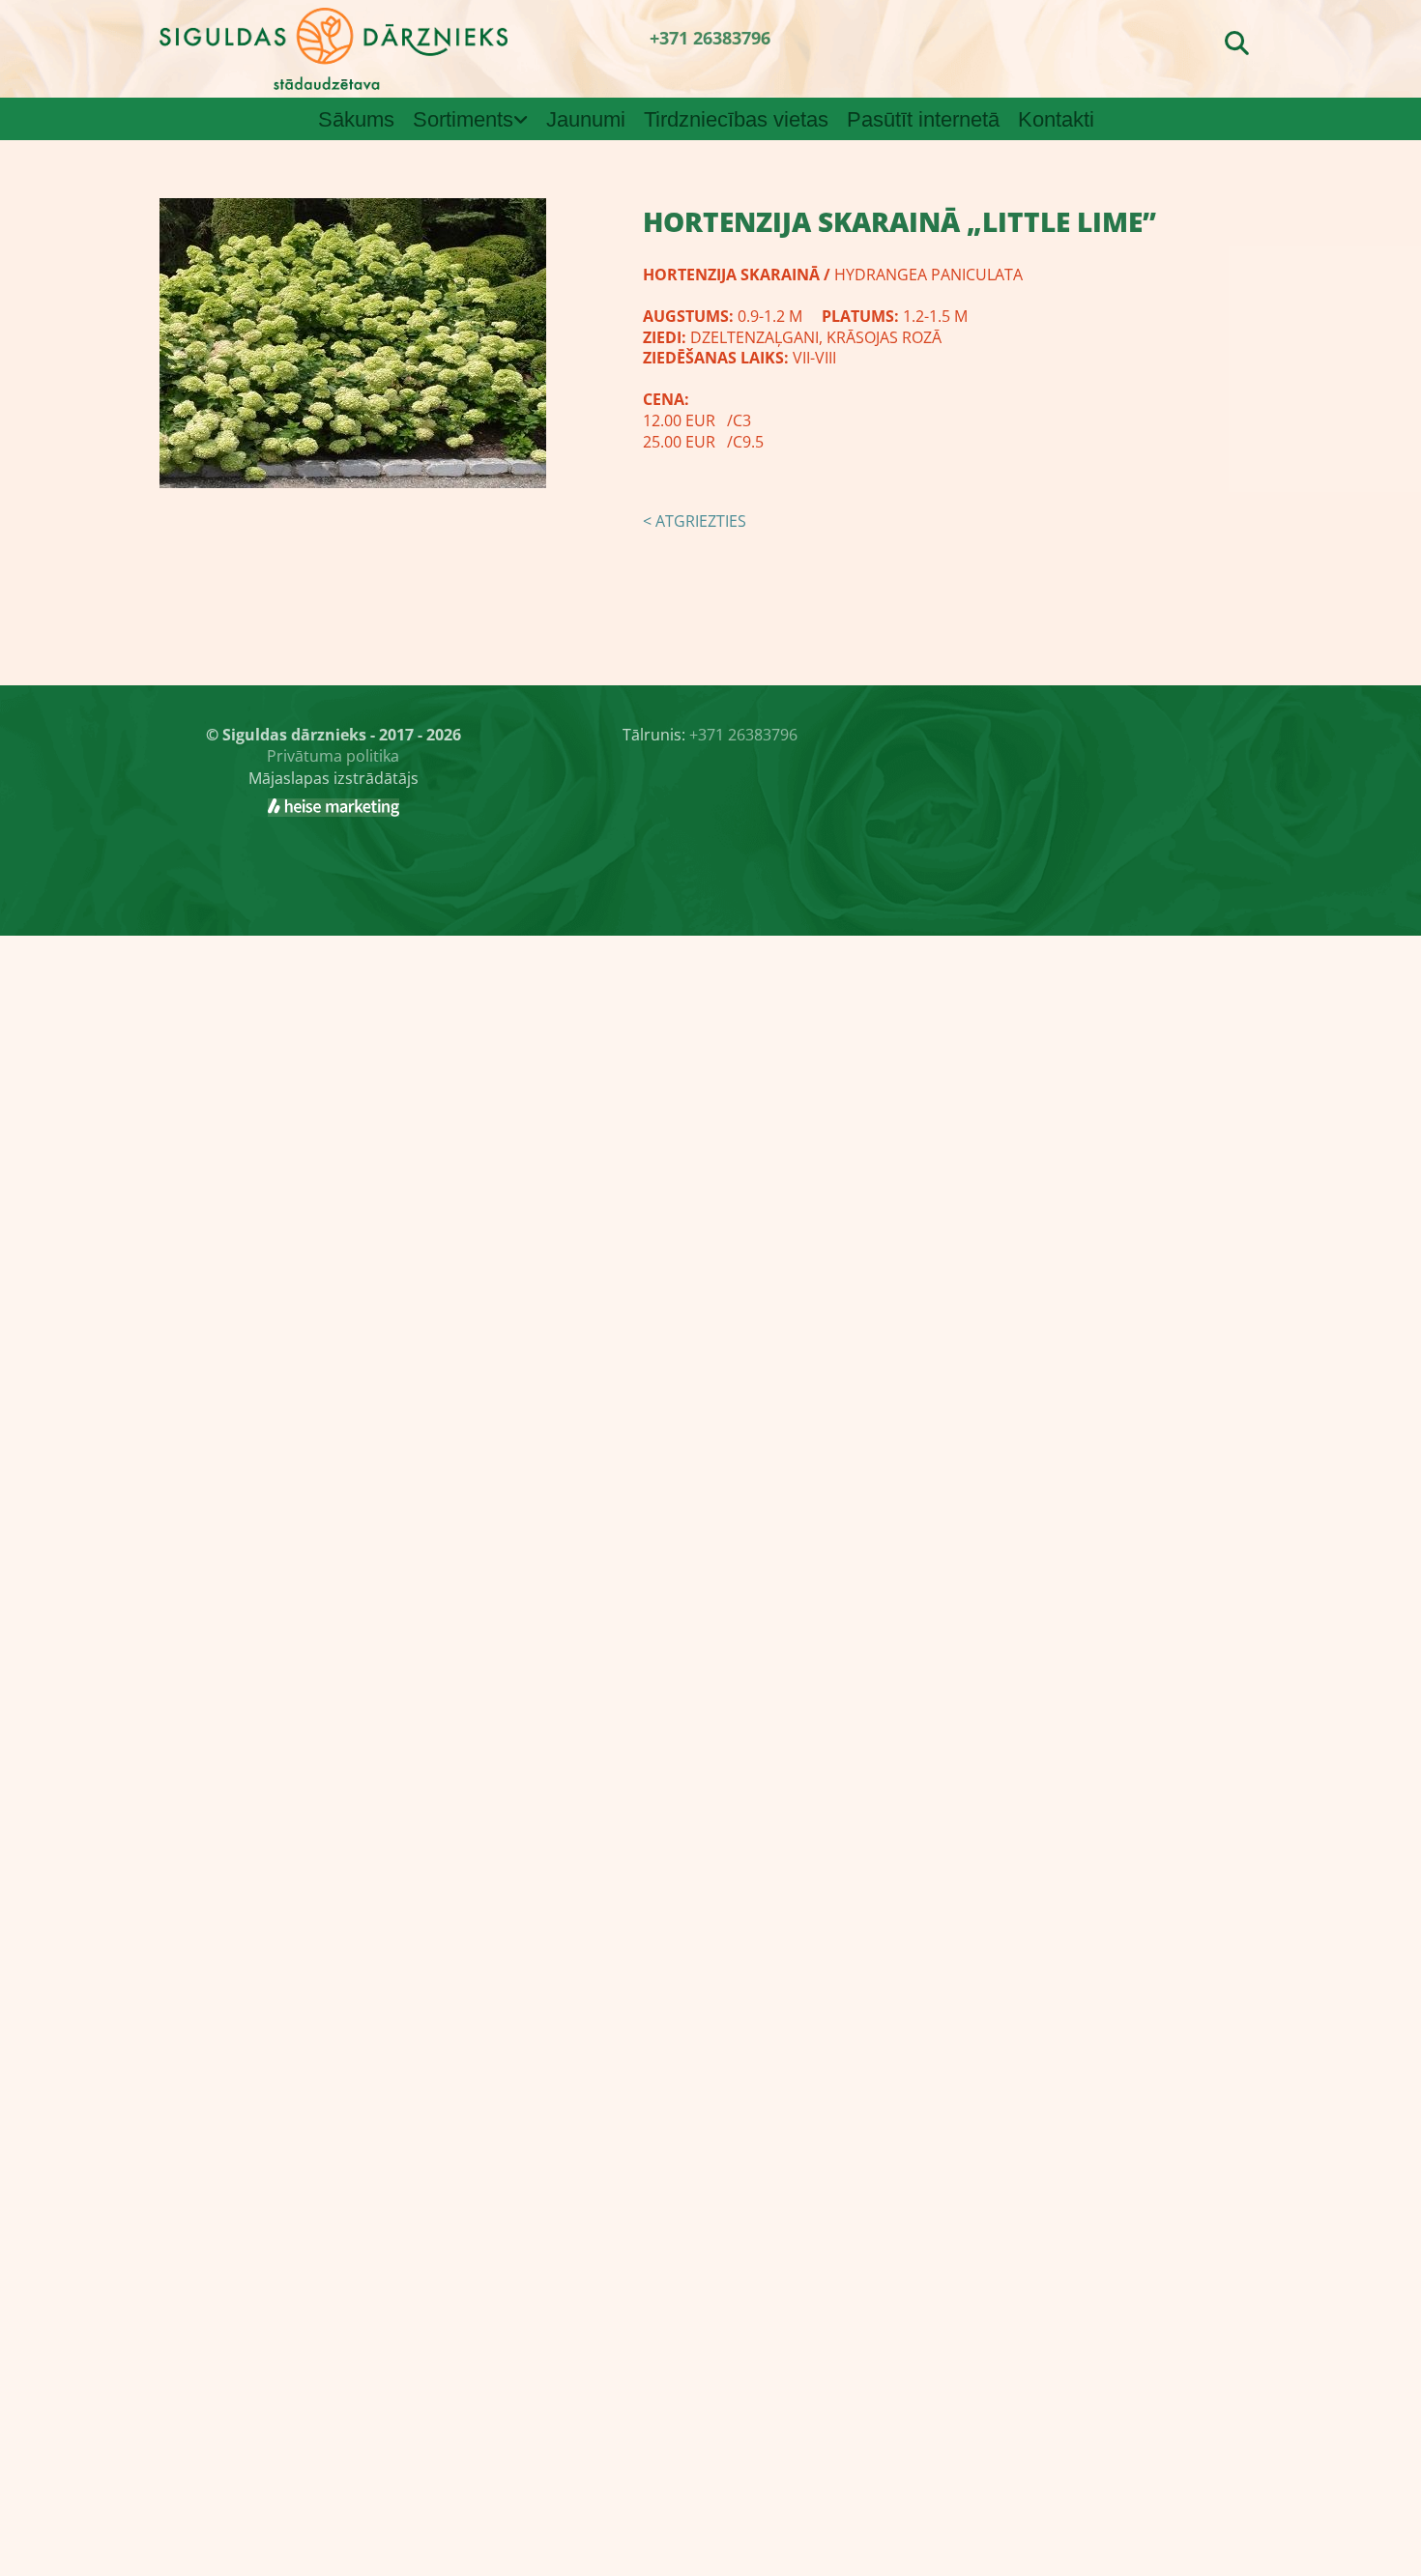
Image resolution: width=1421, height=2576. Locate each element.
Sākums (356, 119)
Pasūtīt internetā (923, 119)
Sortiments (463, 119)
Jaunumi (586, 119)
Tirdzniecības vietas (736, 119)
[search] (1237, 43)
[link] (475, 120)
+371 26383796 (710, 38)
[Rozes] (333, 807)
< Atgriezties (695, 521)
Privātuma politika (333, 756)
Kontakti (1056, 119)
